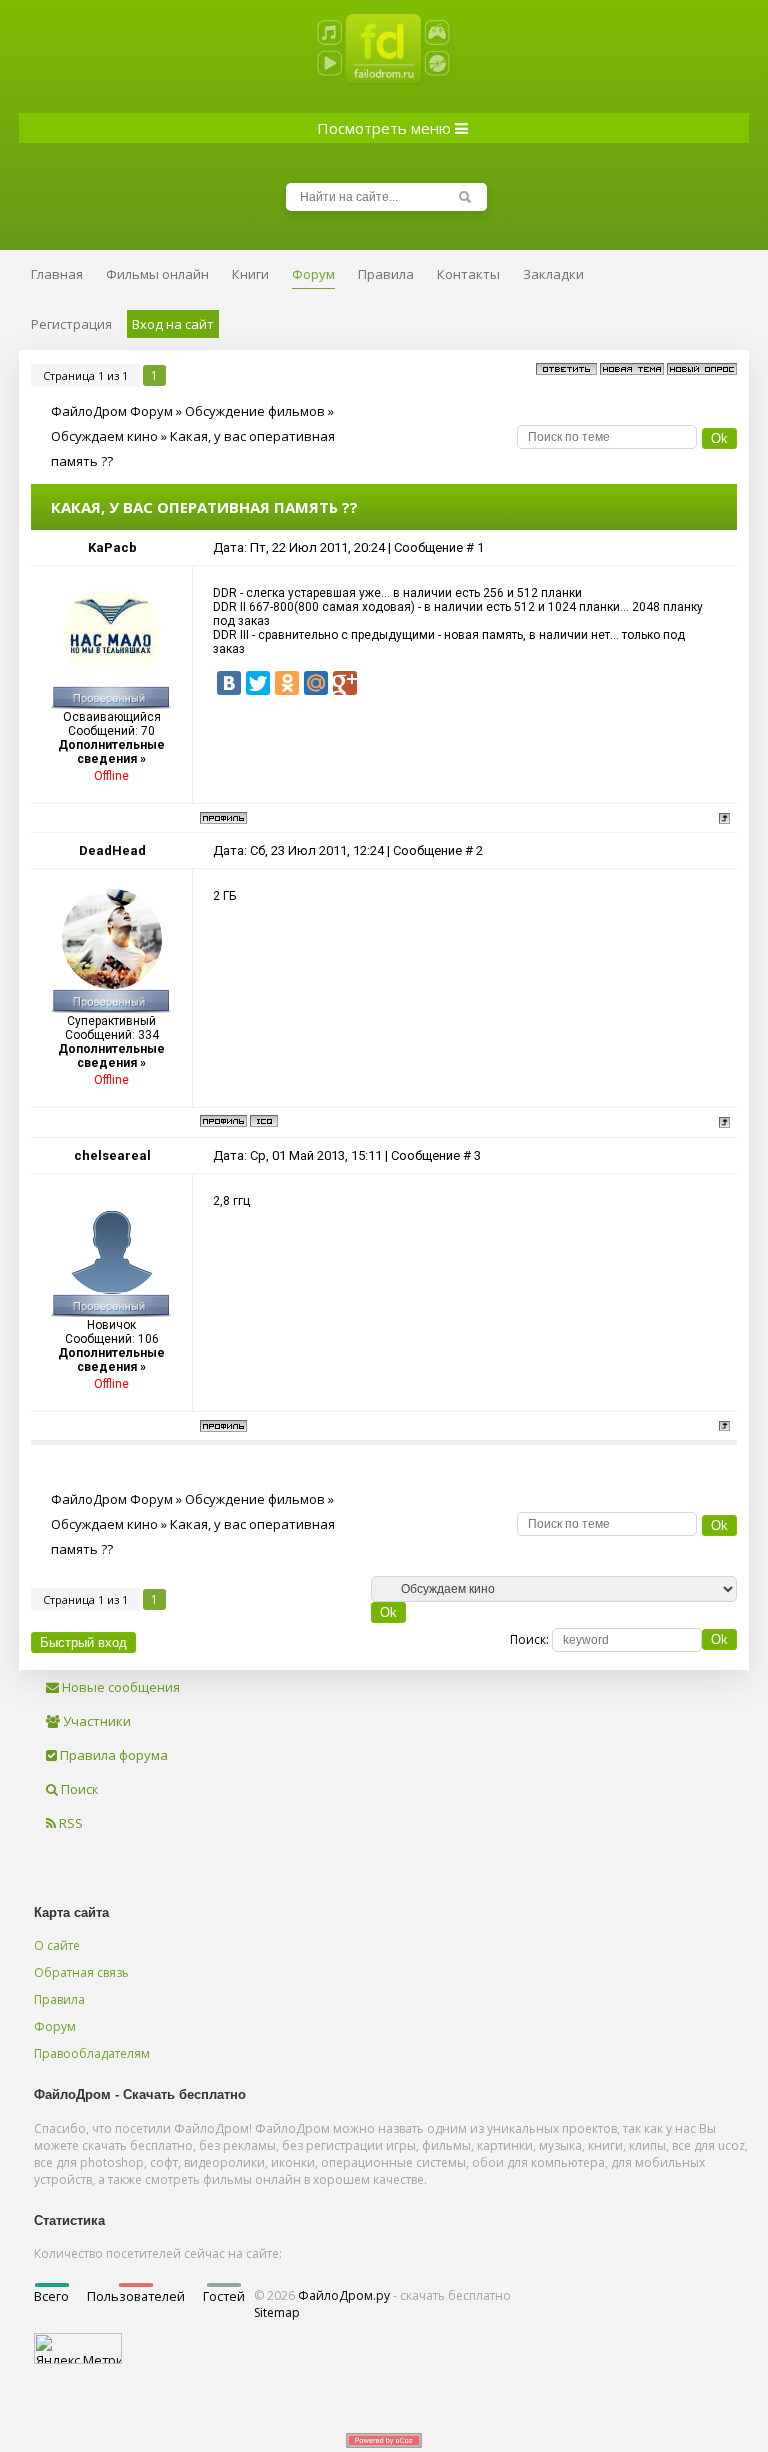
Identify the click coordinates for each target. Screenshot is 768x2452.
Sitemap (277, 2312)
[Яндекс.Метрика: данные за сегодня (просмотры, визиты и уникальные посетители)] (78, 2348)
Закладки (553, 274)
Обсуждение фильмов (255, 411)
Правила (59, 1999)
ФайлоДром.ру (344, 2295)
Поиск (78, 1789)
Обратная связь (81, 1972)
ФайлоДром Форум (112, 411)
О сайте (57, 1945)
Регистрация (71, 324)
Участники (95, 1721)
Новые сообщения (119, 1687)
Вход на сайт (173, 324)
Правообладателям (92, 2053)
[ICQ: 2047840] (264, 1121)
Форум (55, 2026)
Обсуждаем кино (104, 436)
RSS (69, 1823)
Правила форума (112, 1755)
